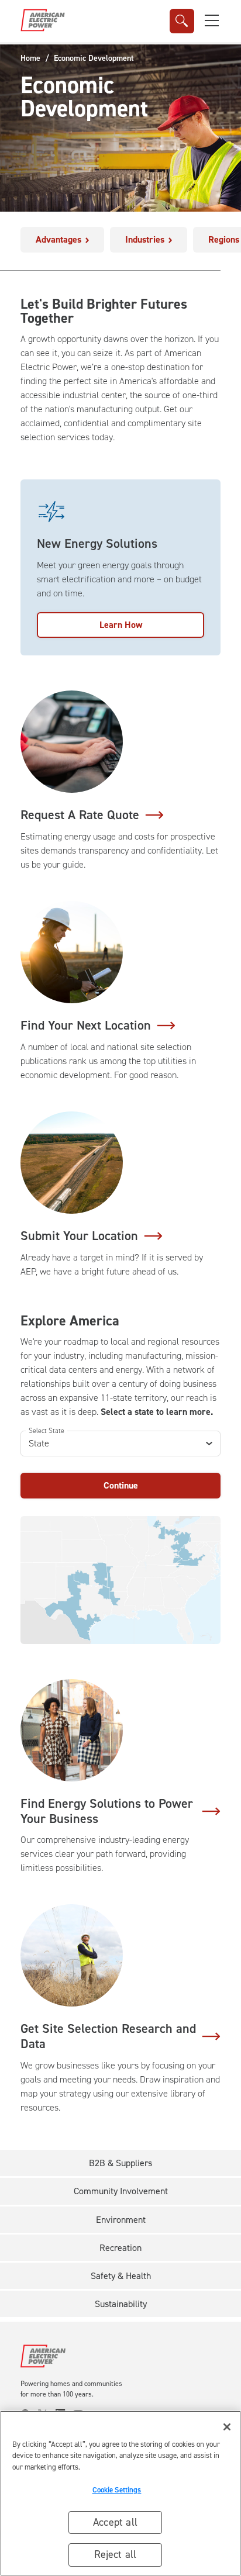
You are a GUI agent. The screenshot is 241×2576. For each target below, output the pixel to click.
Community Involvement (121, 2191)
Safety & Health (121, 2276)
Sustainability (121, 2304)
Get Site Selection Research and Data (108, 2036)
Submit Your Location (79, 1236)
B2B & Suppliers (120, 2163)
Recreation (120, 2248)
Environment (121, 2220)
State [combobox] (39, 1443)
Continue (121, 1485)
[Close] (227, 2427)
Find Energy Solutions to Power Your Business (107, 1811)
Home (30, 58)
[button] (212, 20)
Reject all (116, 2554)
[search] (182, 21)
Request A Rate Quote (80, 815)
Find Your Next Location (86, 1025)
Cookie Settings (117, 2490)
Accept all (115, 2522)
